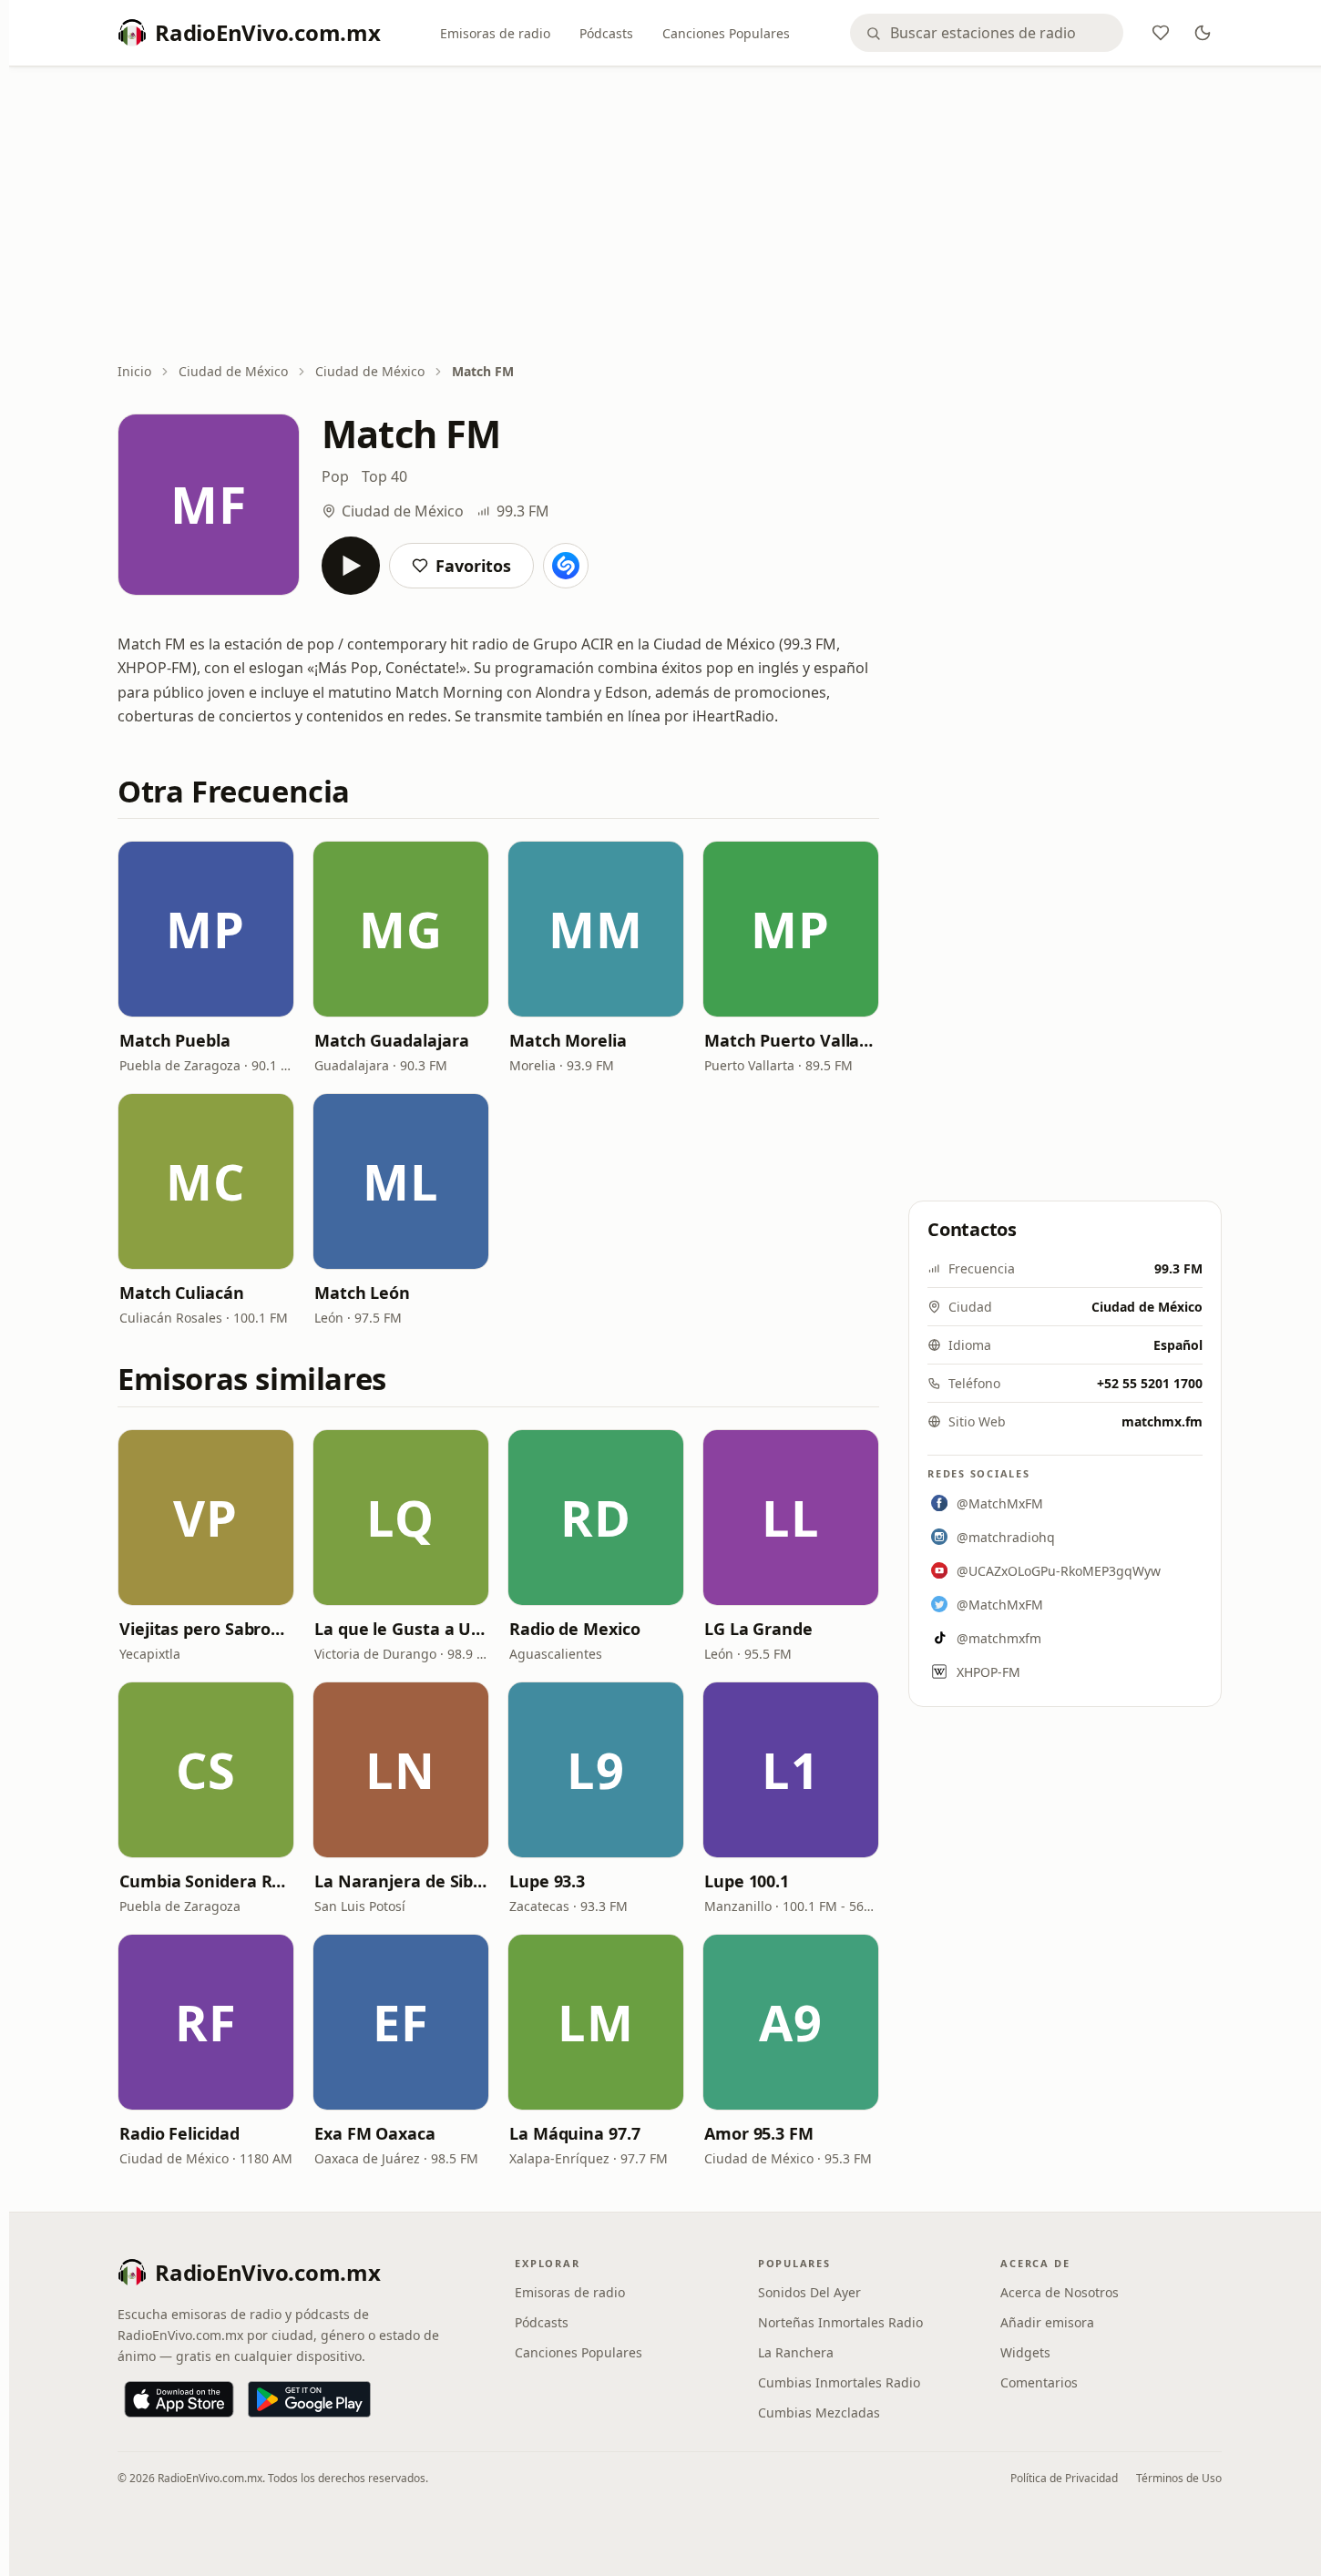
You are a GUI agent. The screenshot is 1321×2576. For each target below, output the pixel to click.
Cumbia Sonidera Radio (206, 1881)
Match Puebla (175, 1040)
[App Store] (179, 2399)
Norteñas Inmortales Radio (840, 2322)
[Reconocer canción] (566, 566)
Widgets (1025, 2352)
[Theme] (1203, 33)
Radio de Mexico (575, 1629)
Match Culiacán (182, 1293)
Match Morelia (568, 1040)
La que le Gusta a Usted (401, 1629)
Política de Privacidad (1064, 2478)
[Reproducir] (351, 566)
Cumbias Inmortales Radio (839, 2382)
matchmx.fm (1162, 1421)
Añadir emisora (1047, 2322)
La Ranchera (796, 2352)
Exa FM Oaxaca (375, 2133)
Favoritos (473, 566)
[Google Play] (309, 2399)
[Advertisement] (670, 216)
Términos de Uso (1179, 2478)
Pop (335, 476)
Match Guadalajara (391, 1040)
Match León (362, 1293)
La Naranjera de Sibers (401, 1881)
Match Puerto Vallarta (791, 1040)
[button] (206, 929)
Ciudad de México (233, 371)
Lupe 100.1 (747, 1881)
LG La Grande (758, 1629)
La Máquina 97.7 (575, 2133)
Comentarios (1039, 2382)
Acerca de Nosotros (1060, 2292)
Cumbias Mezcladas (819, 2412)
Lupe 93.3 (547, 1881)
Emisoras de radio (495, 33)
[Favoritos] (1161, 33)
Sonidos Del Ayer (809, 2292)
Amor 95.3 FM (759, 2133)
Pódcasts (606, 33)
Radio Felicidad (179, 2133)
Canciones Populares (726, 33)
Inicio (134, 371)
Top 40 (384, 476)
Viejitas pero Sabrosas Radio (206, 1629)
